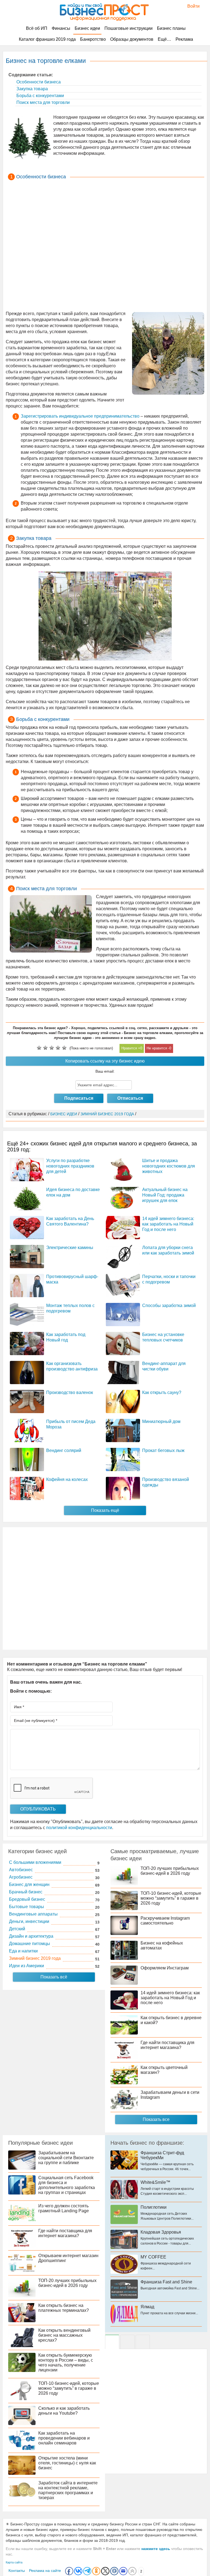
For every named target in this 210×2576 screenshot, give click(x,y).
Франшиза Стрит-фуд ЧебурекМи (162, 2155)
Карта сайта (14, 2562)
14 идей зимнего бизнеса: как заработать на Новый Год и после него (168, 1224)
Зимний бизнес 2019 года (35, 1958)
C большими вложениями (35, 1862)
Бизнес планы (171, 28)
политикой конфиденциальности (79, 1828)
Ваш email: (105, 1071)
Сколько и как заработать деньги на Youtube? (64, 2411)
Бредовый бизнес (27, 1899)
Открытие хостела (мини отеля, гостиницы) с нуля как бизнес (67, 2463)
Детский (17, 1929)
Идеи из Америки (27, 1966)
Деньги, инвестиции (29, 1921)
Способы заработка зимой (169, 1306)
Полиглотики (154, 2207)
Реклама (184, 39)
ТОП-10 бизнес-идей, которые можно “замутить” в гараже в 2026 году (171, 1898)
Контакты (17, 2571)
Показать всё (54, 1977)
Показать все (156, 2119)
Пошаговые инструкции (129, 28)
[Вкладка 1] (112, 2342)
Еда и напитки (23, 1951)
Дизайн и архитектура (31, 1936)
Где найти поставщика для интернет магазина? (167, 2045)
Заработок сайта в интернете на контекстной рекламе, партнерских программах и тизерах (68, 2490)
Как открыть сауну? (162, 1392)
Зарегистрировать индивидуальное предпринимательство (80, 416)
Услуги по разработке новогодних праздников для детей (70, 1166)
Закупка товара (32, 89)
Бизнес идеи (87, 28)
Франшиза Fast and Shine (166, 2282)
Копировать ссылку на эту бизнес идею (105, 1061)
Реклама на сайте (45, 2571)
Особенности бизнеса (38, 82)
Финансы (61, 28)
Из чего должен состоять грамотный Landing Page (64, 2208)
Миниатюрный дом (161, 1421)
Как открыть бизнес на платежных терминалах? (64, 2308)
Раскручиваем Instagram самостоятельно (165, 1921)
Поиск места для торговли (43, 102)
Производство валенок (70, 1392)
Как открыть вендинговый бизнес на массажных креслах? (64, 2335)
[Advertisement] (105, 246)
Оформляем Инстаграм (165, 1968)
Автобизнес (21, 1870)
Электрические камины (70, 1248)
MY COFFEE (153, 2257)
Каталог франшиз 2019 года (47, 39)
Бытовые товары (27, 1907)
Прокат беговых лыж (163, 1450)
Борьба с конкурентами (40, 96)
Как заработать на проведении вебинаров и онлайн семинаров (64, 2438)
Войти (191, 6)
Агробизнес (21, 1877)
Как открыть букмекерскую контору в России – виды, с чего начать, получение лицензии (66, 2363)
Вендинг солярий (64, 1450)
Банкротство (93, 39)
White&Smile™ (155, 2182)
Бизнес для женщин (29, 1884)
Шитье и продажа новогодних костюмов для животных (169, 1166)
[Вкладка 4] (143, 2342)
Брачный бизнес (26, 1892)
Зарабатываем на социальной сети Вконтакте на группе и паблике (66, 2158)
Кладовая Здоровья (161, 2232)
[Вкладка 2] (127, 2342)
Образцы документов (132, 39)
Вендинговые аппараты (33, 1914)
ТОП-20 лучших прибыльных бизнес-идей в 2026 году (170, 1871)
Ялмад (147, 2307)
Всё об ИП (37, 28)
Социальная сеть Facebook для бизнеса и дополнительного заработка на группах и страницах (67, 2185)
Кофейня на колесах (67, 1479)
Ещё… (164, 39)
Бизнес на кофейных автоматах (162, 1945)
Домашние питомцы (30, 1944)
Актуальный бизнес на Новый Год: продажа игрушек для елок (165, 1195)
